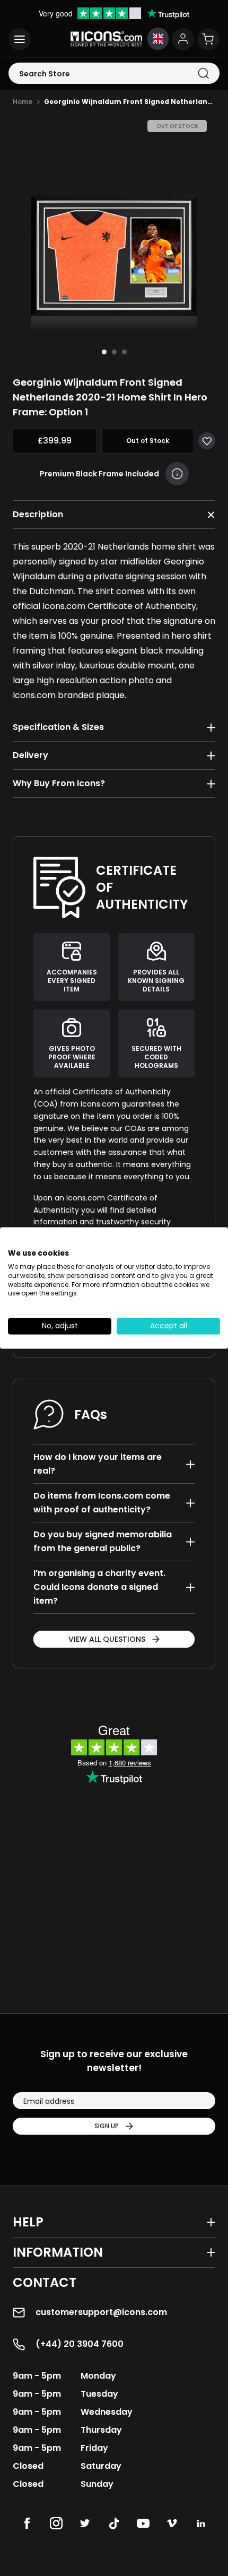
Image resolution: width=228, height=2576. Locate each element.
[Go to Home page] (106, 39)
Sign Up (107, 2126)
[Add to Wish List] (207, 441)
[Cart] (208, 39)
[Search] (203, 73)
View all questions (107, 1639)
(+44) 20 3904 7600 (80, 2344)
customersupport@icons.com (101, 2312)
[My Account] (183, 39)
